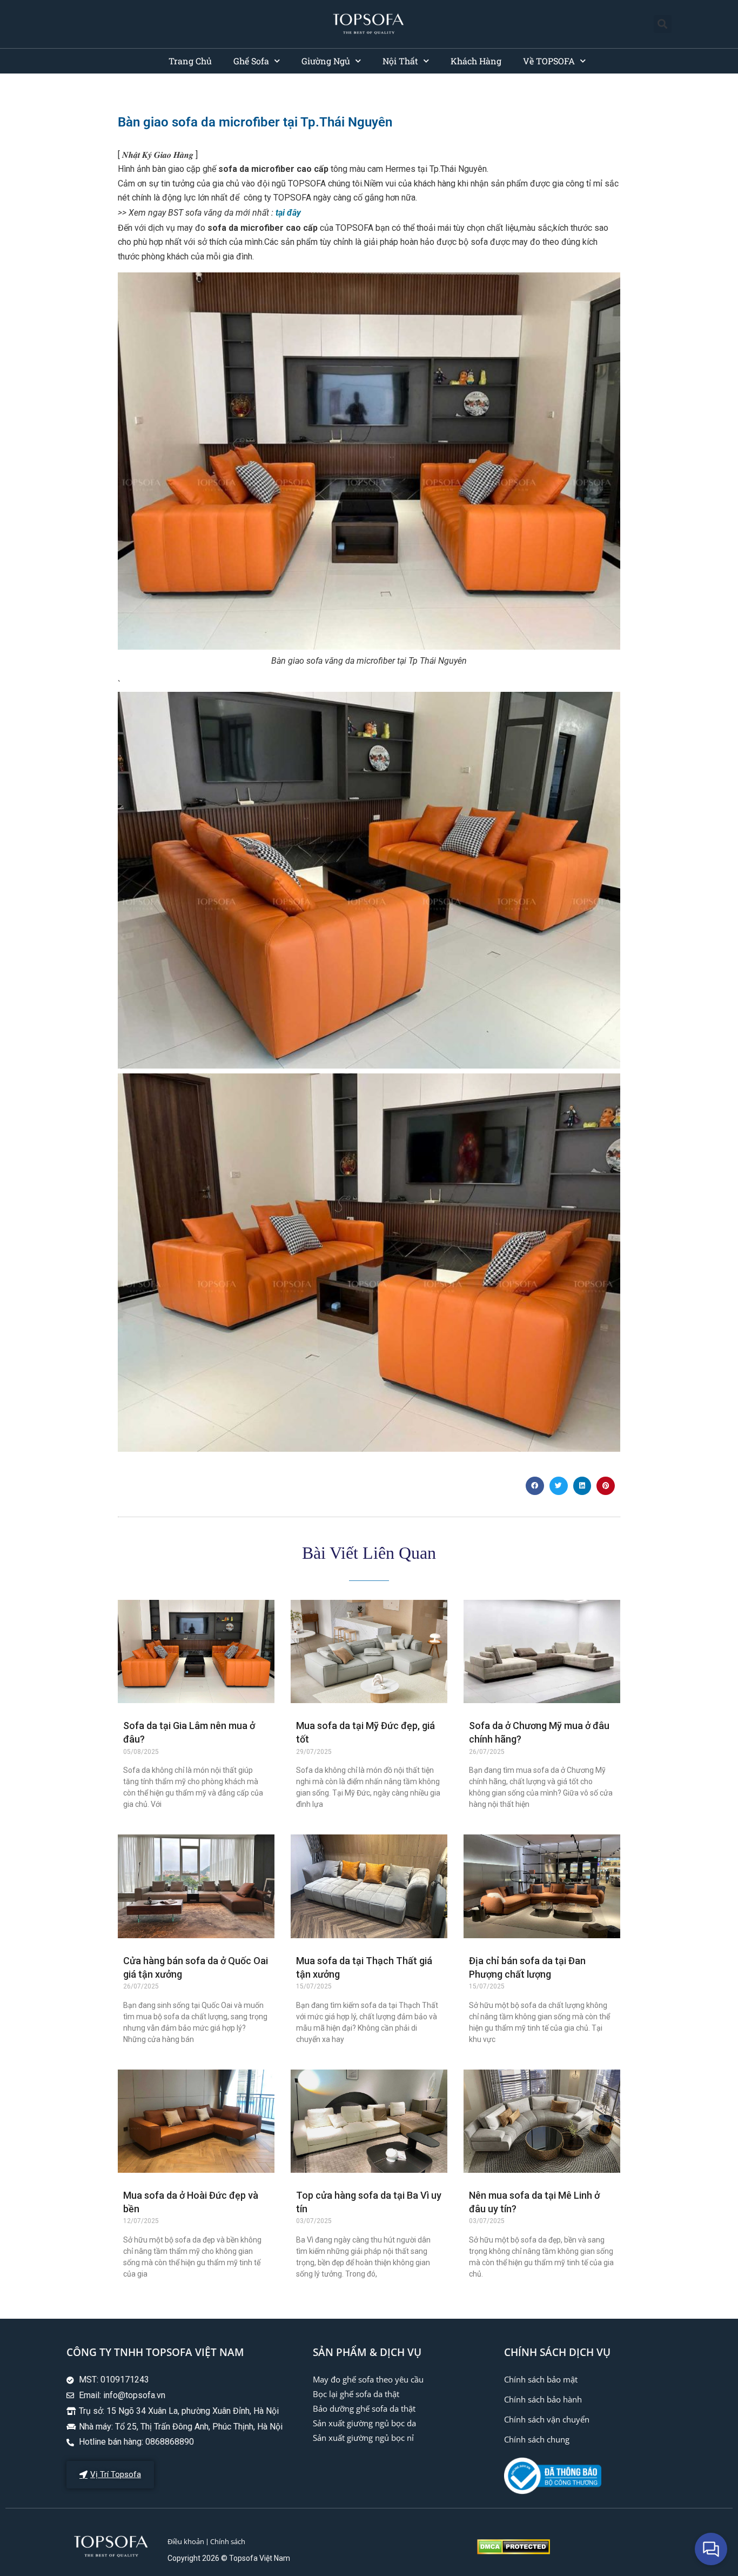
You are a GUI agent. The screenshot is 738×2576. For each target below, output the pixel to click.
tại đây (288, 213)
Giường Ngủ (326, 61)
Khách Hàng (476, 61)
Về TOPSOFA (549, 61)
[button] (663, 24)
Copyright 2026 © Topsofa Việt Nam (229, 2558)
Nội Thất (400, 61)
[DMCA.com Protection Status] (514, 2551)
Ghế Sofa (251, 61)
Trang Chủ (190, 61)
